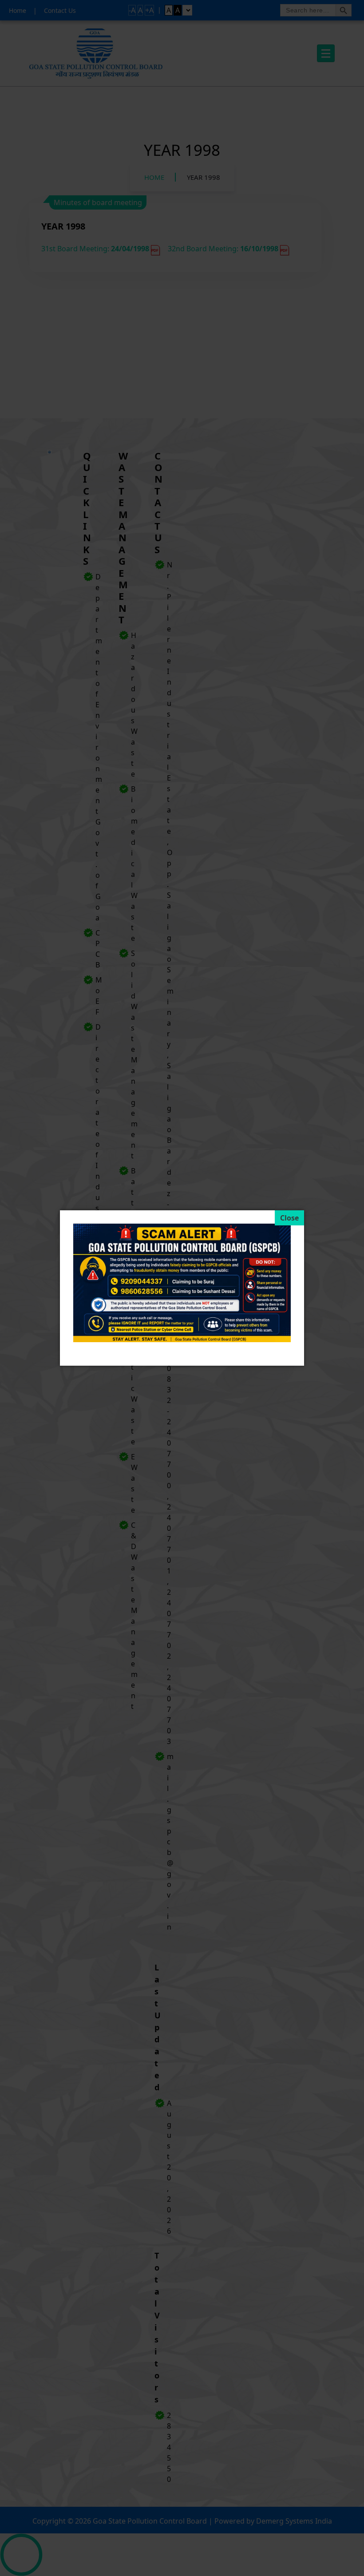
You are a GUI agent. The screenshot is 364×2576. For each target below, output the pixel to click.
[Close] (289, 1218)
